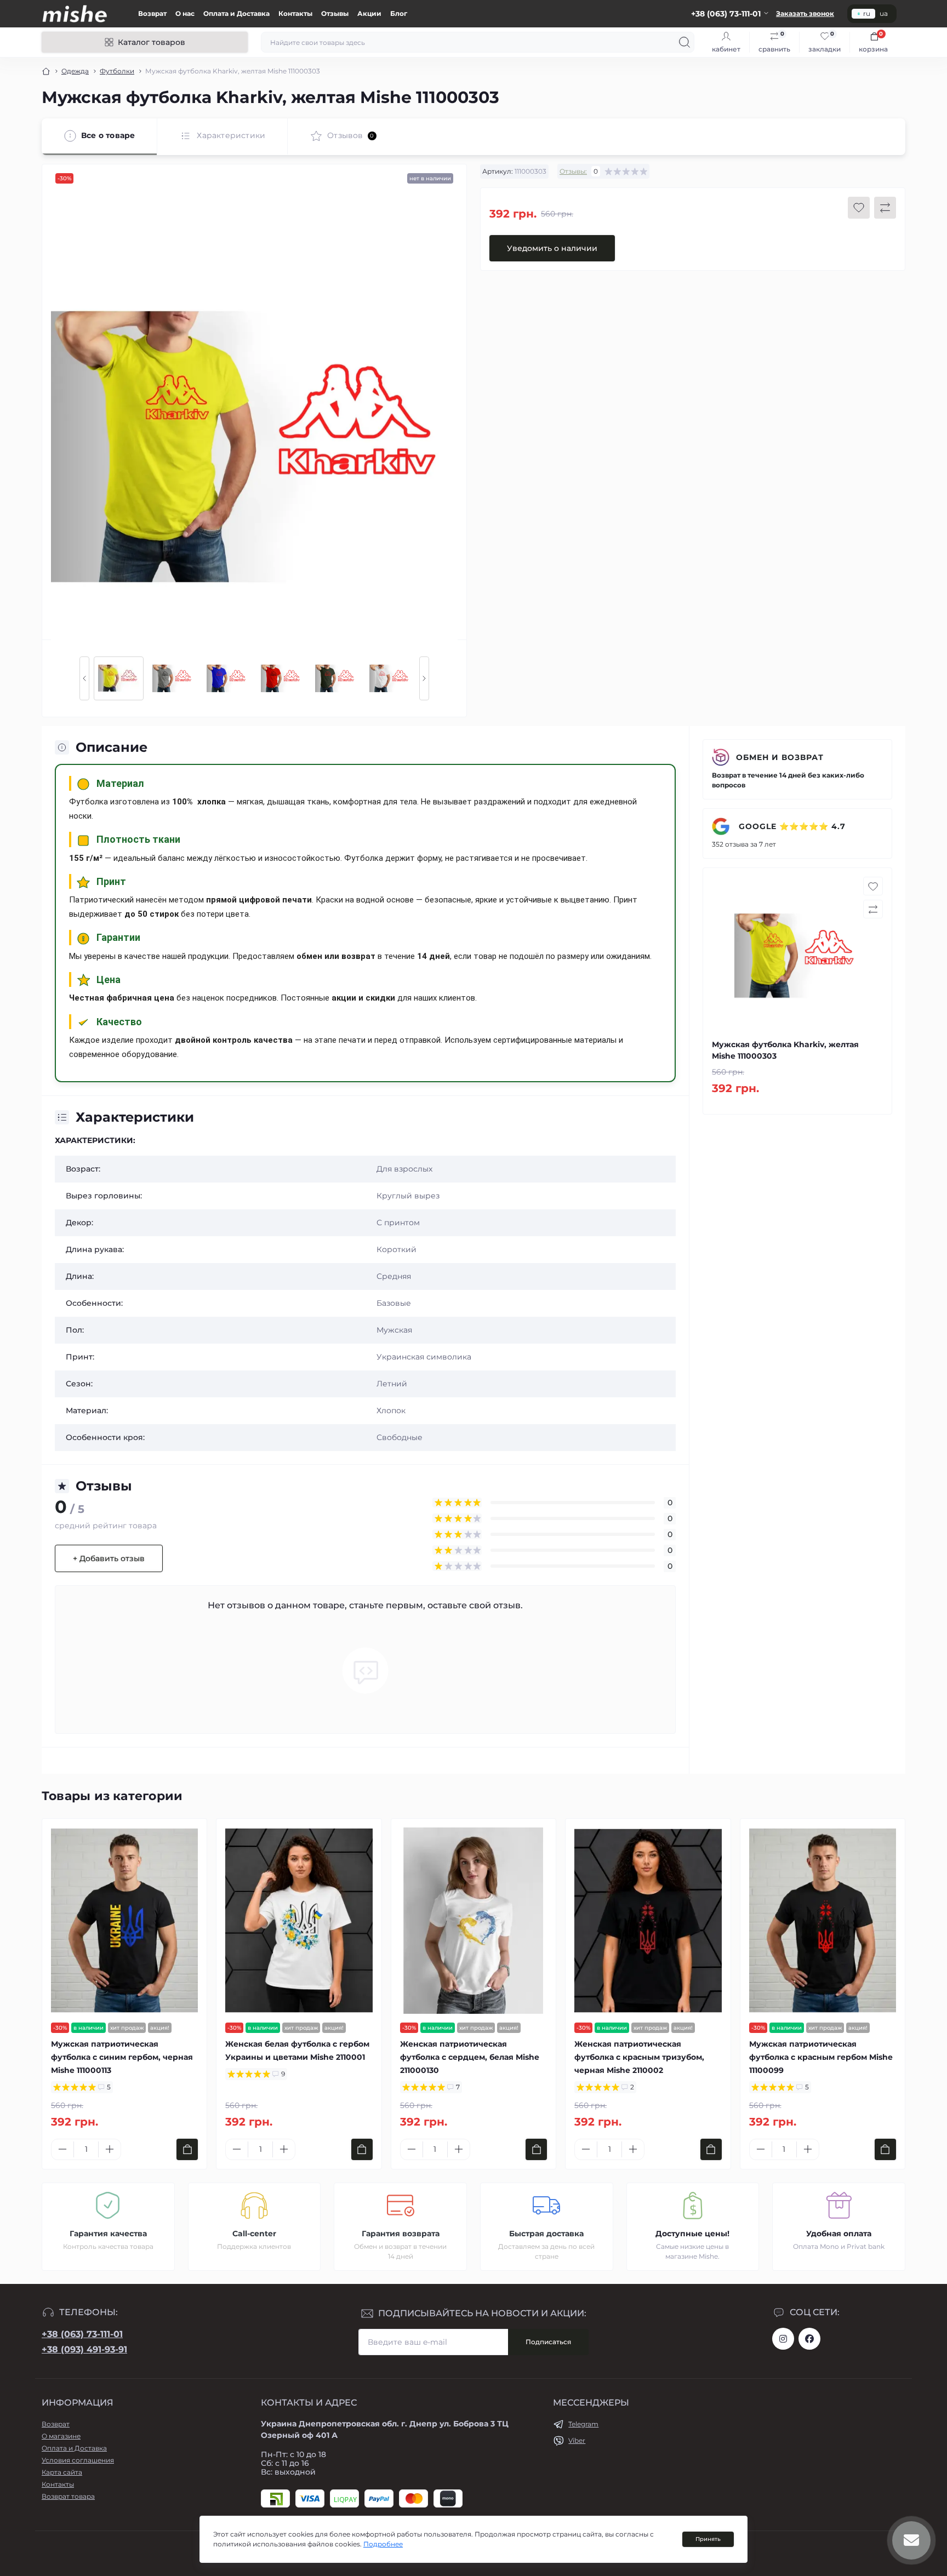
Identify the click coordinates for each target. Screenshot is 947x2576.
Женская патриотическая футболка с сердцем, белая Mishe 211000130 (470, 2057)
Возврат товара (68, 2496)
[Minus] (62, 2149)
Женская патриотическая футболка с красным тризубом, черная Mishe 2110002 (639, 2057)
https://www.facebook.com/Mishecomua (809, 2339)
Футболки (117, 71)
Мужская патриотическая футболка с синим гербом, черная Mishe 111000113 (122, 2057)
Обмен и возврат (780, 757)
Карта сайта (62, 2472)
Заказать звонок (805, 13)
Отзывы (335, 13)
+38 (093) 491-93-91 (84, 2349)
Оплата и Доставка (236, 13)
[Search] (684, 42)
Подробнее (383, 2544)
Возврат (152, 13)
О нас (185, 13)
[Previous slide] (84, 678)
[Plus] (110, 2149)
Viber (577, 2440)
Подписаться (548, 2342)
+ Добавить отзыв (109, 1558)
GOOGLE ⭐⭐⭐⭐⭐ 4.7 (791, 826)
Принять (708, 2539)
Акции (369, 13)
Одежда (75, 71)
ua (884, 13)
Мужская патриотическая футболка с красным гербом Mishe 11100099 (821, 2057)
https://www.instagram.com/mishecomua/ (783, 2339)
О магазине (61, 2436)
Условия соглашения (78, 2460)
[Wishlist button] (859, 208)
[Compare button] (885, 208)
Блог (399, 13)
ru (867, 13)
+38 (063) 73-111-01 (82, 2334)
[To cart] (187, 2149)
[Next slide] (424, 678)
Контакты (295, 13)
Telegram (583, 2424)
